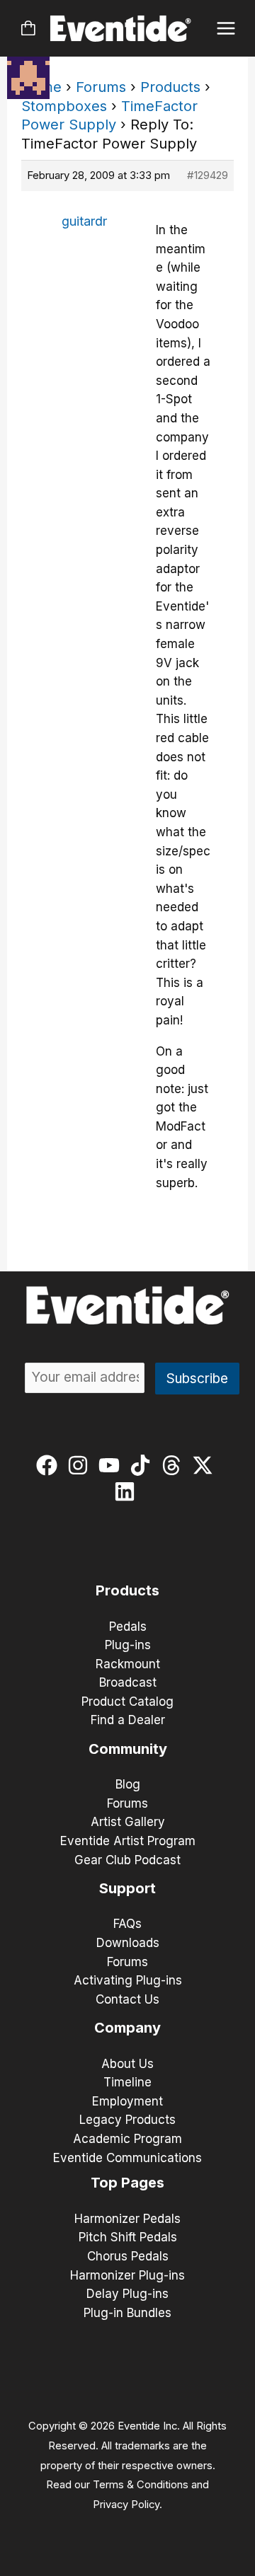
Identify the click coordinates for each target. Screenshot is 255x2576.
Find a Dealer (128, 1720)
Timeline (127, 2082)
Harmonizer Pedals (127, 2219)
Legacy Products (127, 2120)
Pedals (128, 1627)
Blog (128, 1784)
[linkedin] (128, 1491)
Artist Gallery (128, 1822)
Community (128, 1749)
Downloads (128, 1943)
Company (127, 2028)
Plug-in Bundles (127, 2313)
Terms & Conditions (141, 2485)
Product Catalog (127, 1702)
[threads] (175, 1465)
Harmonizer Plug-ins (127, 2275)
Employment (127, 2101)
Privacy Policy (126, 2505)
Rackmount (128, 1664)
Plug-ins (128, 1645)
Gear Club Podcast (127, 1860)
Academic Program (127, 2139)
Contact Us (127, 1999)
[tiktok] (143, 1465)
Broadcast (128, 1682)
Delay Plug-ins (127, 2294)
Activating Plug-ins (128, 1980)
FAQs (127, 1924)
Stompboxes (64, 106)
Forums (101, 87)
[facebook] (50, 1465)
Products (170, 87)
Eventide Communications (127, 2158)
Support (127, 1888)
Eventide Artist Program (128, 1841)
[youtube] (112, 1465)
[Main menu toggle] (226, 29)
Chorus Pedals (128, 2256)
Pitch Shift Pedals (128, 2237)
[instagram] (81, 1465)
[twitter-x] (206, 1465)
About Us (127, 2064)
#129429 (208, 175)
